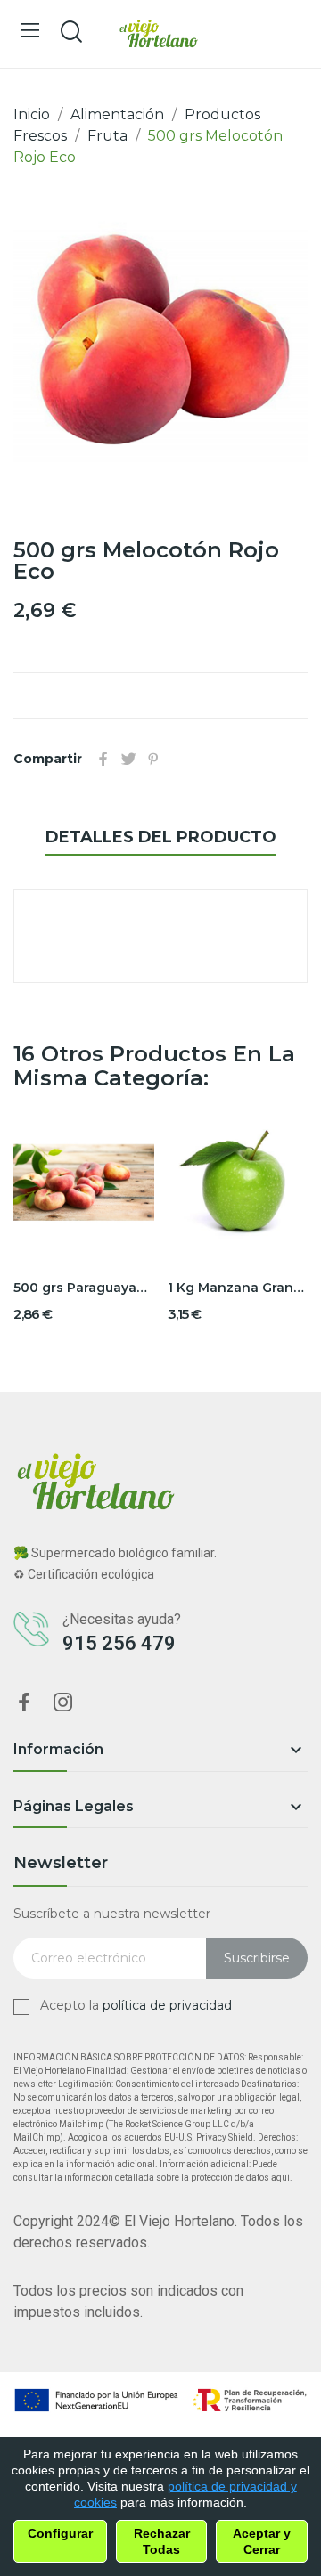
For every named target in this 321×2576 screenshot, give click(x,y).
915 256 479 (119, 1643)
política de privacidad (167, 2005)
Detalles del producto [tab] (161, 837)
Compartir (103, 759)
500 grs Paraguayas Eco (84, 1288)
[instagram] (63, 1703)
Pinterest (153, 759)
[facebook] (24, 1703)
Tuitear (128, 759)
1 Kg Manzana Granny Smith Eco (238, 1288)
